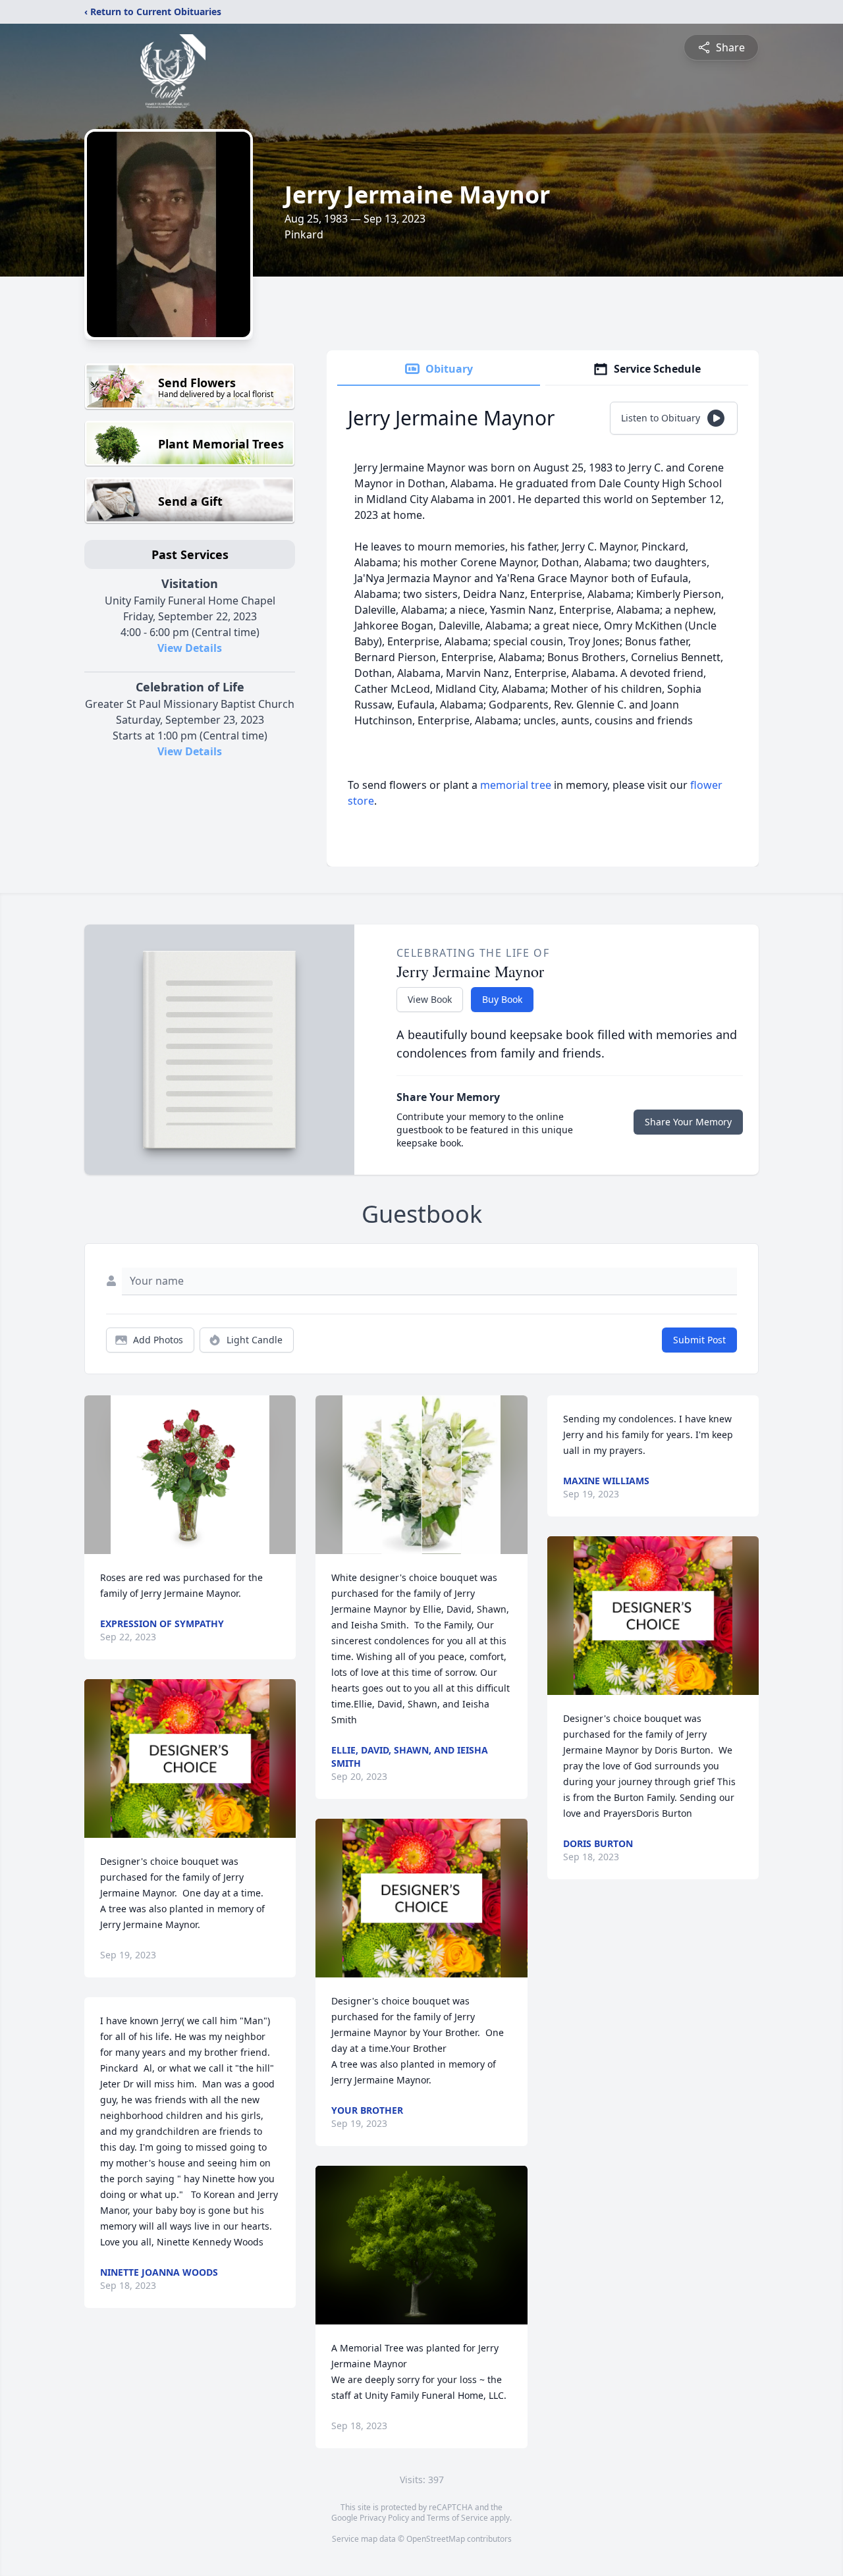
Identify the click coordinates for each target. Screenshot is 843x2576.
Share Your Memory (688, 1122)
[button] (190, 1475)
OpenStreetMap (436, 2539)
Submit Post (699, 1340)
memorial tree (516, 785)
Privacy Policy (384, 2518)
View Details (190, 648)
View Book (430, 999)
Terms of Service (457, 2518)
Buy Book (502, 999)
